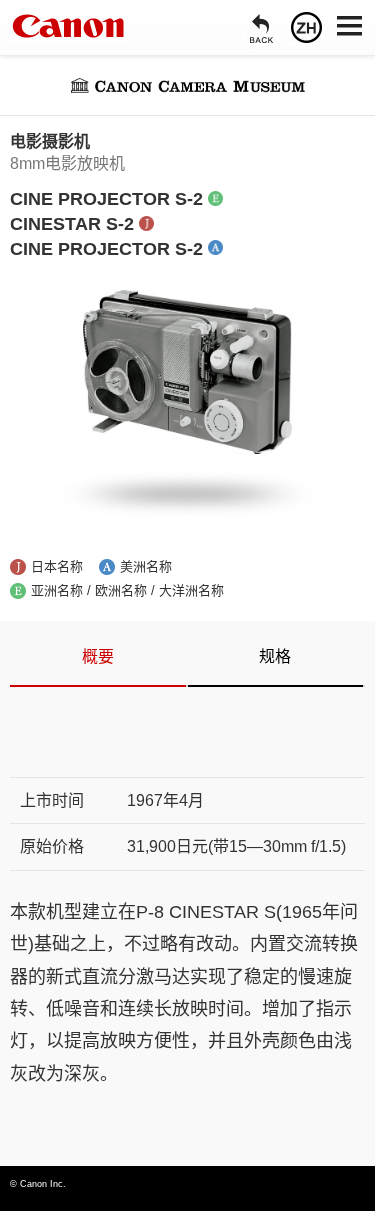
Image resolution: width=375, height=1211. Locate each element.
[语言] (306, 27)
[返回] (261, 27)
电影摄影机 (50, 141)
